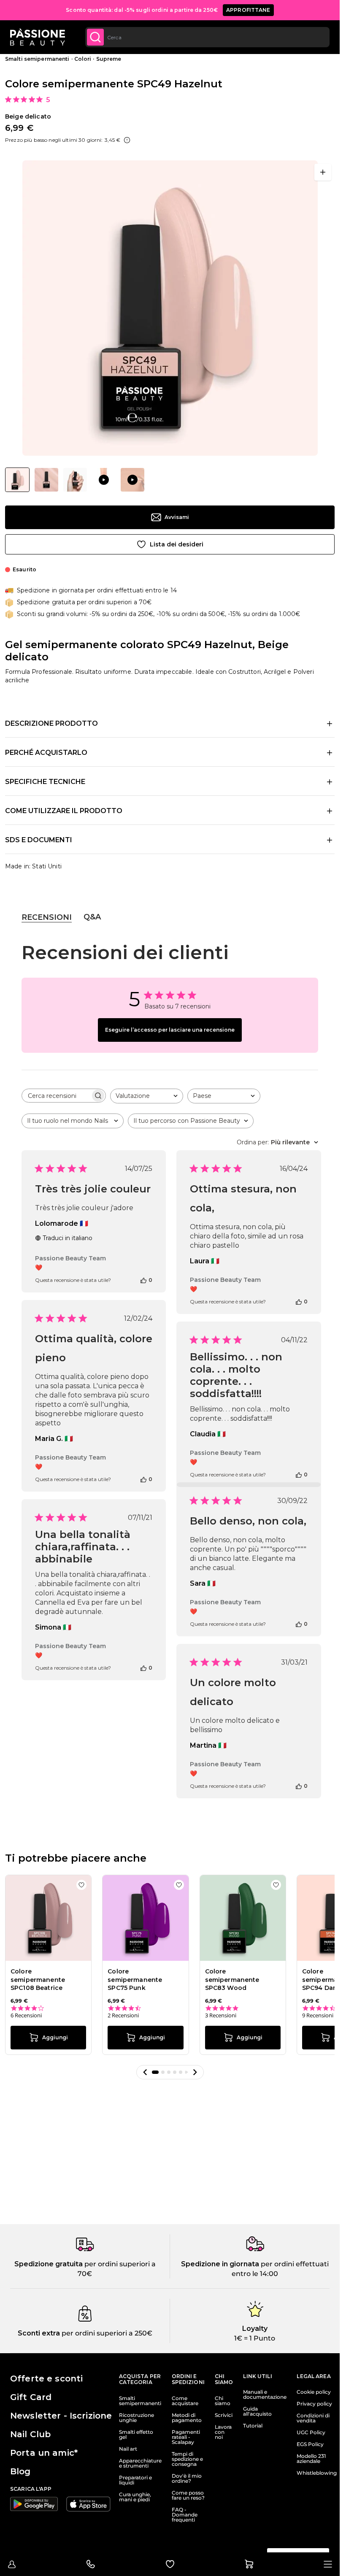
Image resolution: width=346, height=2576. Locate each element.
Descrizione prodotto (51, 723)
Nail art (128, 2449)
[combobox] (207, 37)
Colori (83, 59)
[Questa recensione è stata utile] (143, 1280)
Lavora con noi (223, 2432)
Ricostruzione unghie (137, 2418)
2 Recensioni (123, 2015)
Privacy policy (314, 2404)
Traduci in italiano (68, 1238)
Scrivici (224, 2415)
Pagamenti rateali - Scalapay (186, 2437)
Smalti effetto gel (136, 2435)
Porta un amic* (44, 2453)
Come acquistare (185, 2401)
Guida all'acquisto (257, 2411)
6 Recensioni (26, 2015)
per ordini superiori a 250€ (106, 2333)
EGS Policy (310, 2444)
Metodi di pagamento (187, 2418)
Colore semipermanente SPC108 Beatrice (38, 1980)
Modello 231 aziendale (311, 2459)
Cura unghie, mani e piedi (135, 2497)
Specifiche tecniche (45, 782)
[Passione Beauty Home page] (38, 37)
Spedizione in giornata (220, 2264)
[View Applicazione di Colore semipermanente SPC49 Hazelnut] (104, 480)
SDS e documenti (39, 840)
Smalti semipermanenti (37, 59)
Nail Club (30, 2434)
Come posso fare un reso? (188, 2495)
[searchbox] (56, 1096)
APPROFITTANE (248, 10)
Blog (20, 2471)
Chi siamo (223, 2401)
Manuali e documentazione (265, 2395)
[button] (145, 2072)
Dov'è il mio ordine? (187, 2479)
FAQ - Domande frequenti (185, 2515)
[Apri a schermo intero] (323, 172)
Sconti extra (39, 2333)
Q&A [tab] (92, 917)
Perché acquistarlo (46, 753)
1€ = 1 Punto (255, 2338)
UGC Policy (311, 2433)
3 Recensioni (221, 2015)
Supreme (109, 59)
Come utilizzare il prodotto (64, 811)
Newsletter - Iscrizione (61, 2416)
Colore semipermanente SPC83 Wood (232, 1980)
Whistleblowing (317, 2473)
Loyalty (255, 2329)
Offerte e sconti (46, 2379)
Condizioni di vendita (313, 2418)
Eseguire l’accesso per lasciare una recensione (170, 1030)
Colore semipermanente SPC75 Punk (135, 1980)
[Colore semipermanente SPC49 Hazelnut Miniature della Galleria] (75, 480)
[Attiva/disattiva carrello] (249, 2564)
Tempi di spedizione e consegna (187, 2459)
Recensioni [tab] (47, 917)
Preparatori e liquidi (135, 2480)
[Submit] (95, 37)
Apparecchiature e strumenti (140, 2463)
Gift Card (31, 2397)
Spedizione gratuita (49, 2264)
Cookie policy (314, 2392)
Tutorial (253, 2426)
